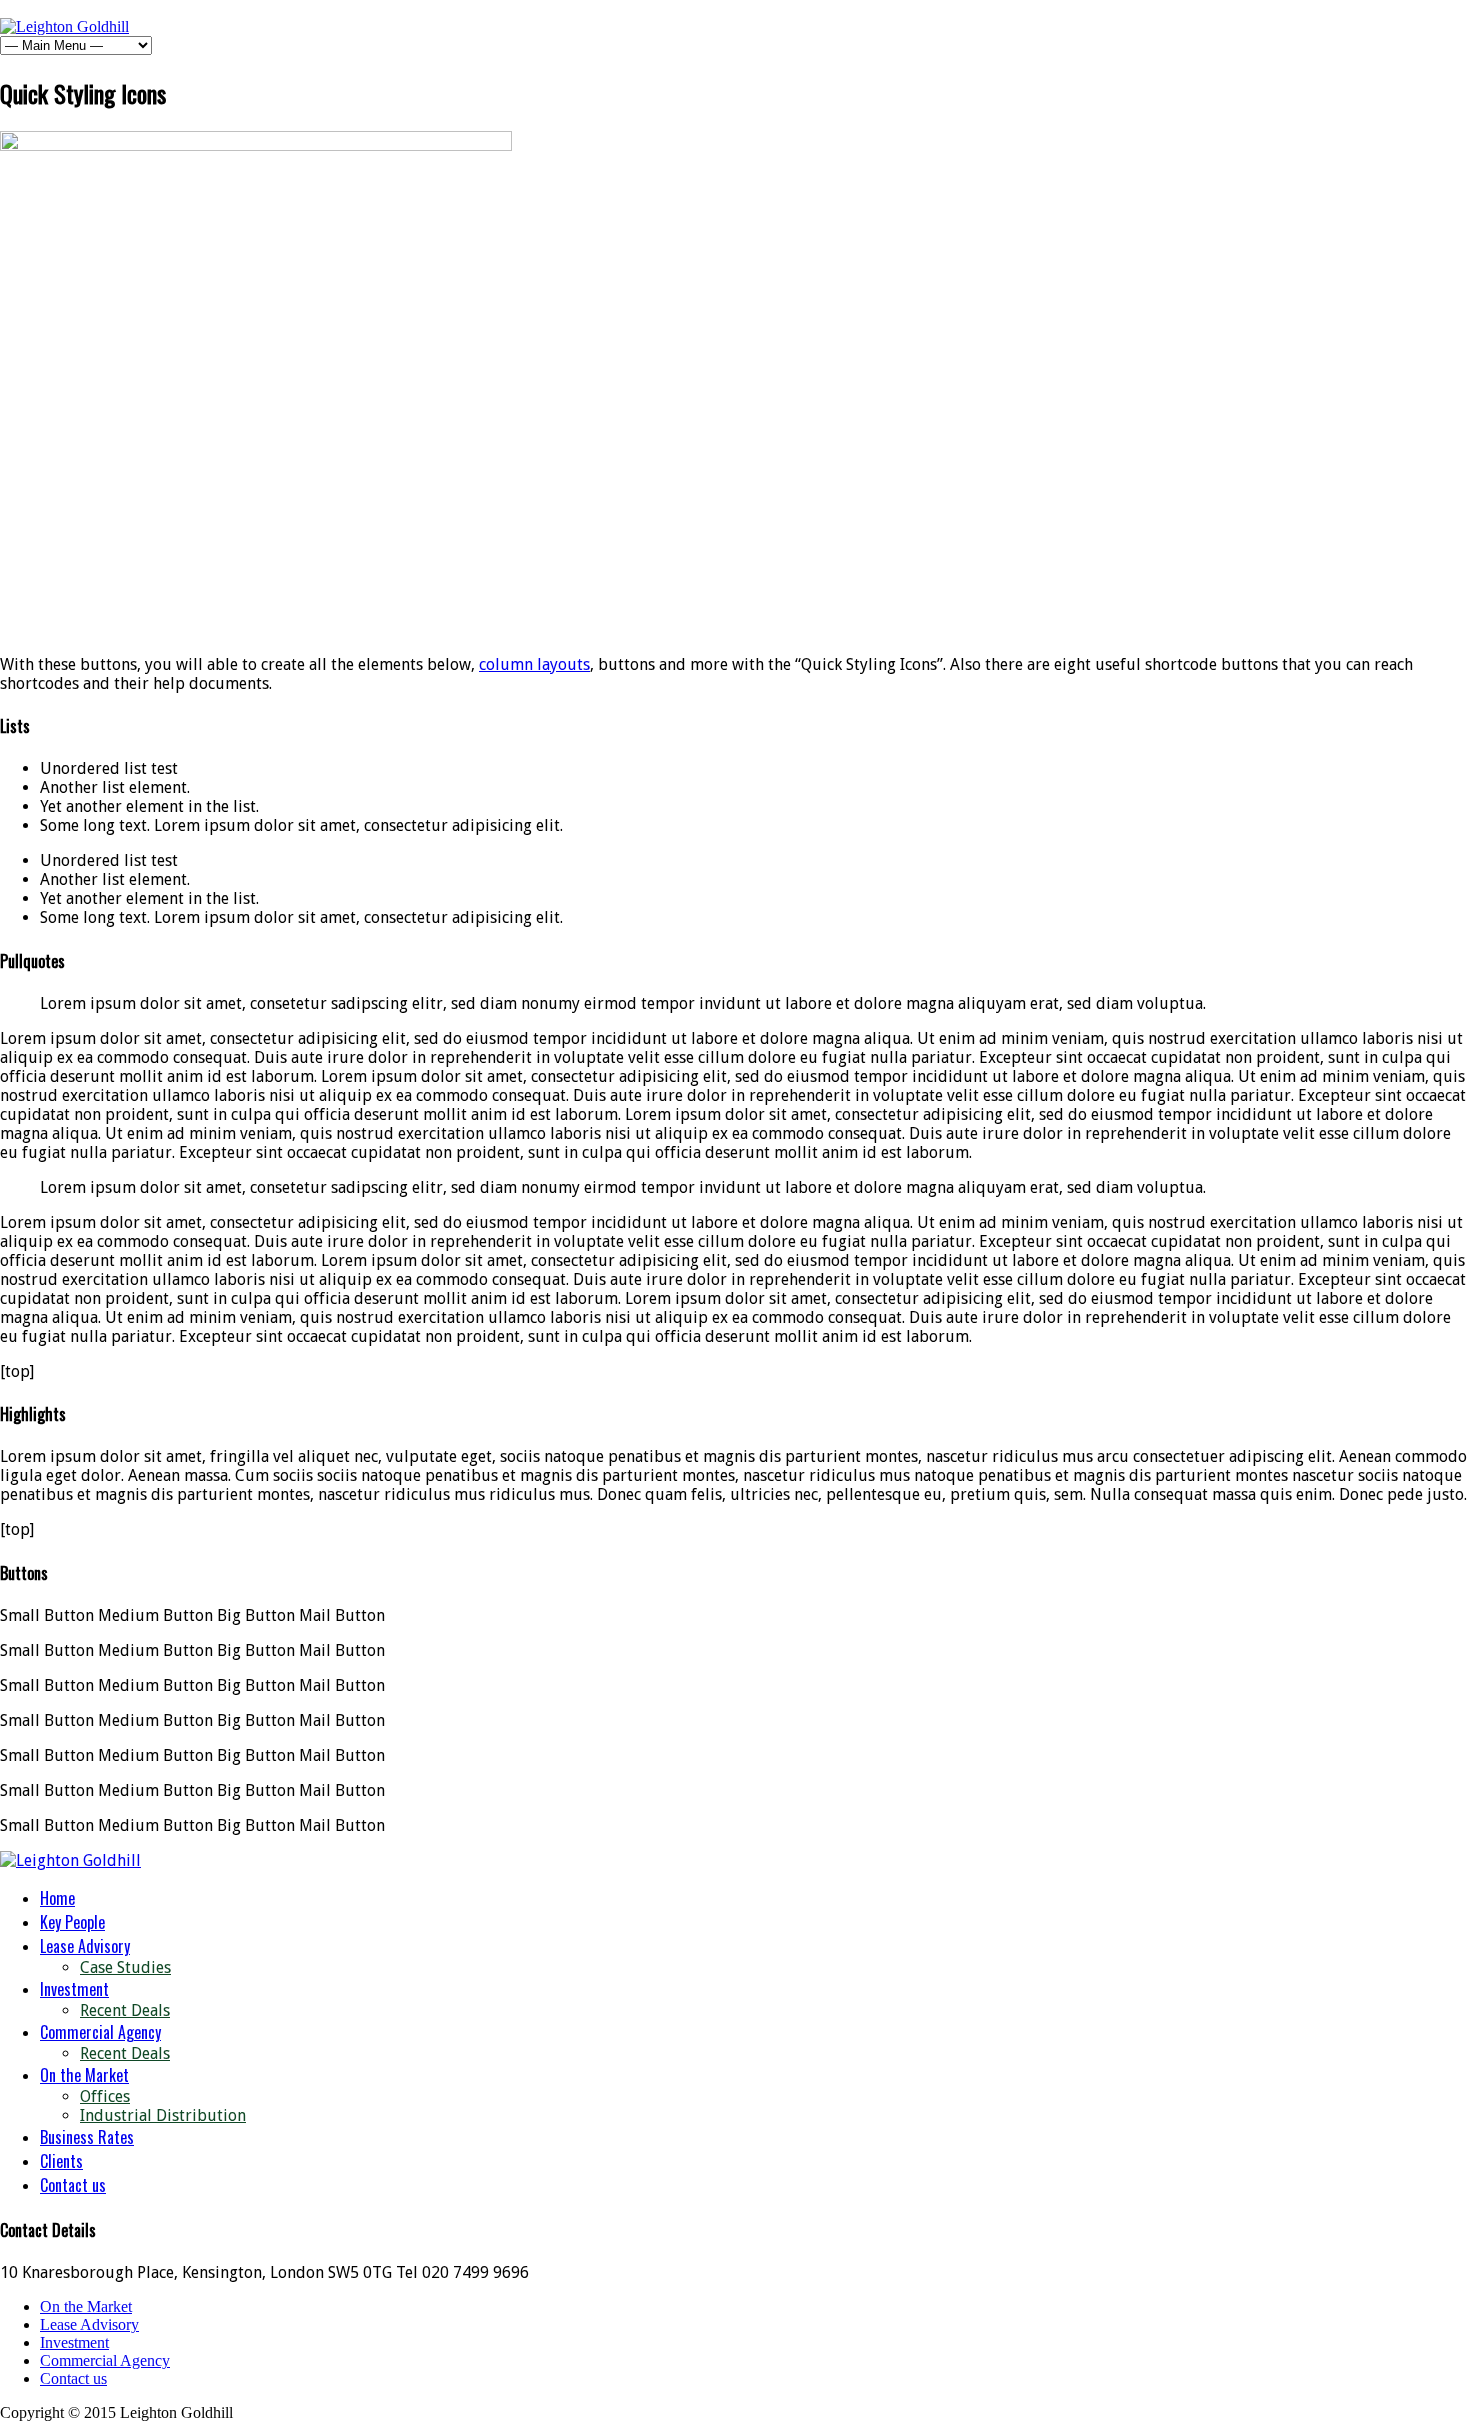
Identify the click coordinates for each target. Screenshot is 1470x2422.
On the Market (84, 2075)
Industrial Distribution (163, 2115)
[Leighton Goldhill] (64, 26)
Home (57, 1898)
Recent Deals (125, 2010)
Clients (61, 2161)
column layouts (534, 664)
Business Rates (87, 2137)
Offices (105, 2096)
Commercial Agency (100, 2032)
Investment (74, 1989)
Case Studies (125, 1967)
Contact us (73, 2185)
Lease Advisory (85, 1946)
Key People (72, 1922)
